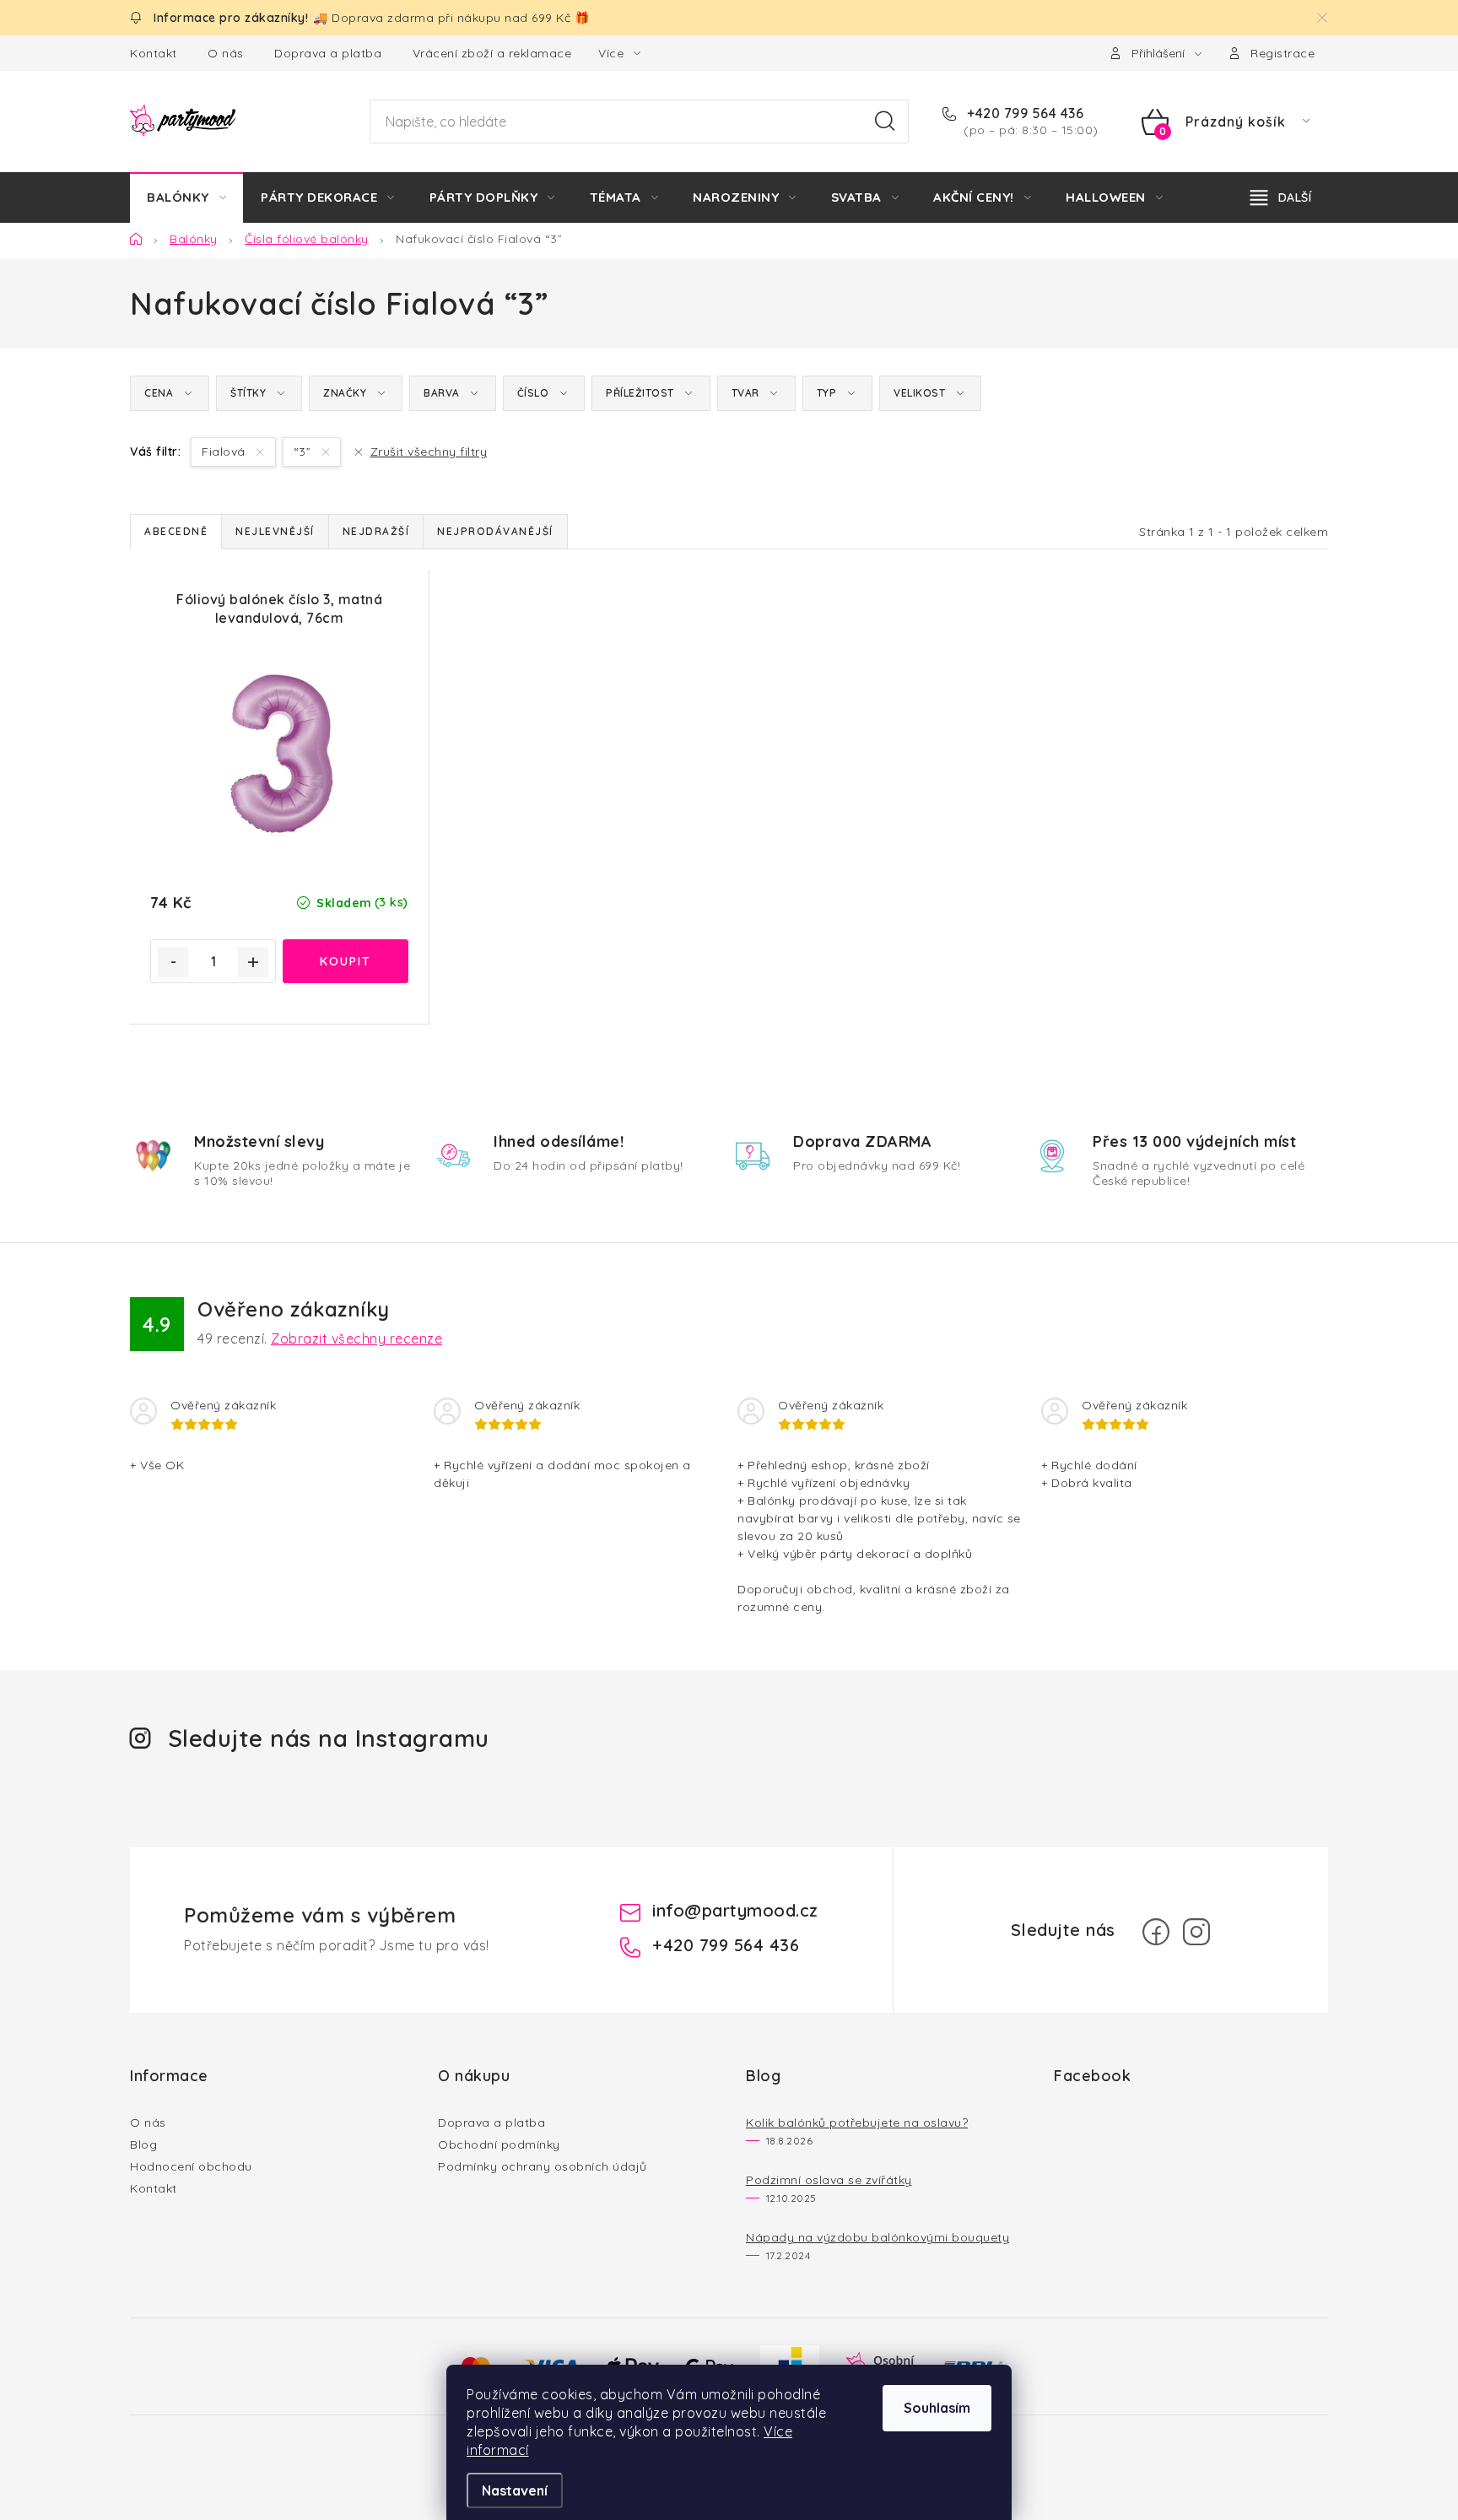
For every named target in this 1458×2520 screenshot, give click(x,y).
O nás (226, 53)
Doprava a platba (328, 53)
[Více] (1281, 197)
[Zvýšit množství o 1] (253, 962)
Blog (143, 2144)
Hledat (885, 122)
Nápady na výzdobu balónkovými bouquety (877, 2237)
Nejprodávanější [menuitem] (495, 531)
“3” (304, 452)
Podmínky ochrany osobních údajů (543, 2166)
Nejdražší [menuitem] (376, 531)
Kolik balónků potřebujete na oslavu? (857, 2123)
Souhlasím (937, 2408)
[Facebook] (1156, 1932)
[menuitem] (186, 197)
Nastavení (515, 2490)
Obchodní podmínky (499, 2144)
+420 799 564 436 (1023, 113)
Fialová (225, 452)
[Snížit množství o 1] (173, 962)
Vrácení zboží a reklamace (492, 53)
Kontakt (154, 53)
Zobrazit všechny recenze (356, 1338)
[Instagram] (1196, 1932)
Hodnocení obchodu (191, 2166)
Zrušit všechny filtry (429, 452)
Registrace (1282, 53)
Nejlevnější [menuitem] (275, 531)
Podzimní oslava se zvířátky (829, 2180)
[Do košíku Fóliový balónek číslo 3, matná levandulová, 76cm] (346, 961)
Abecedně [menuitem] (176, 531)
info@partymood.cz (735, 1910)
